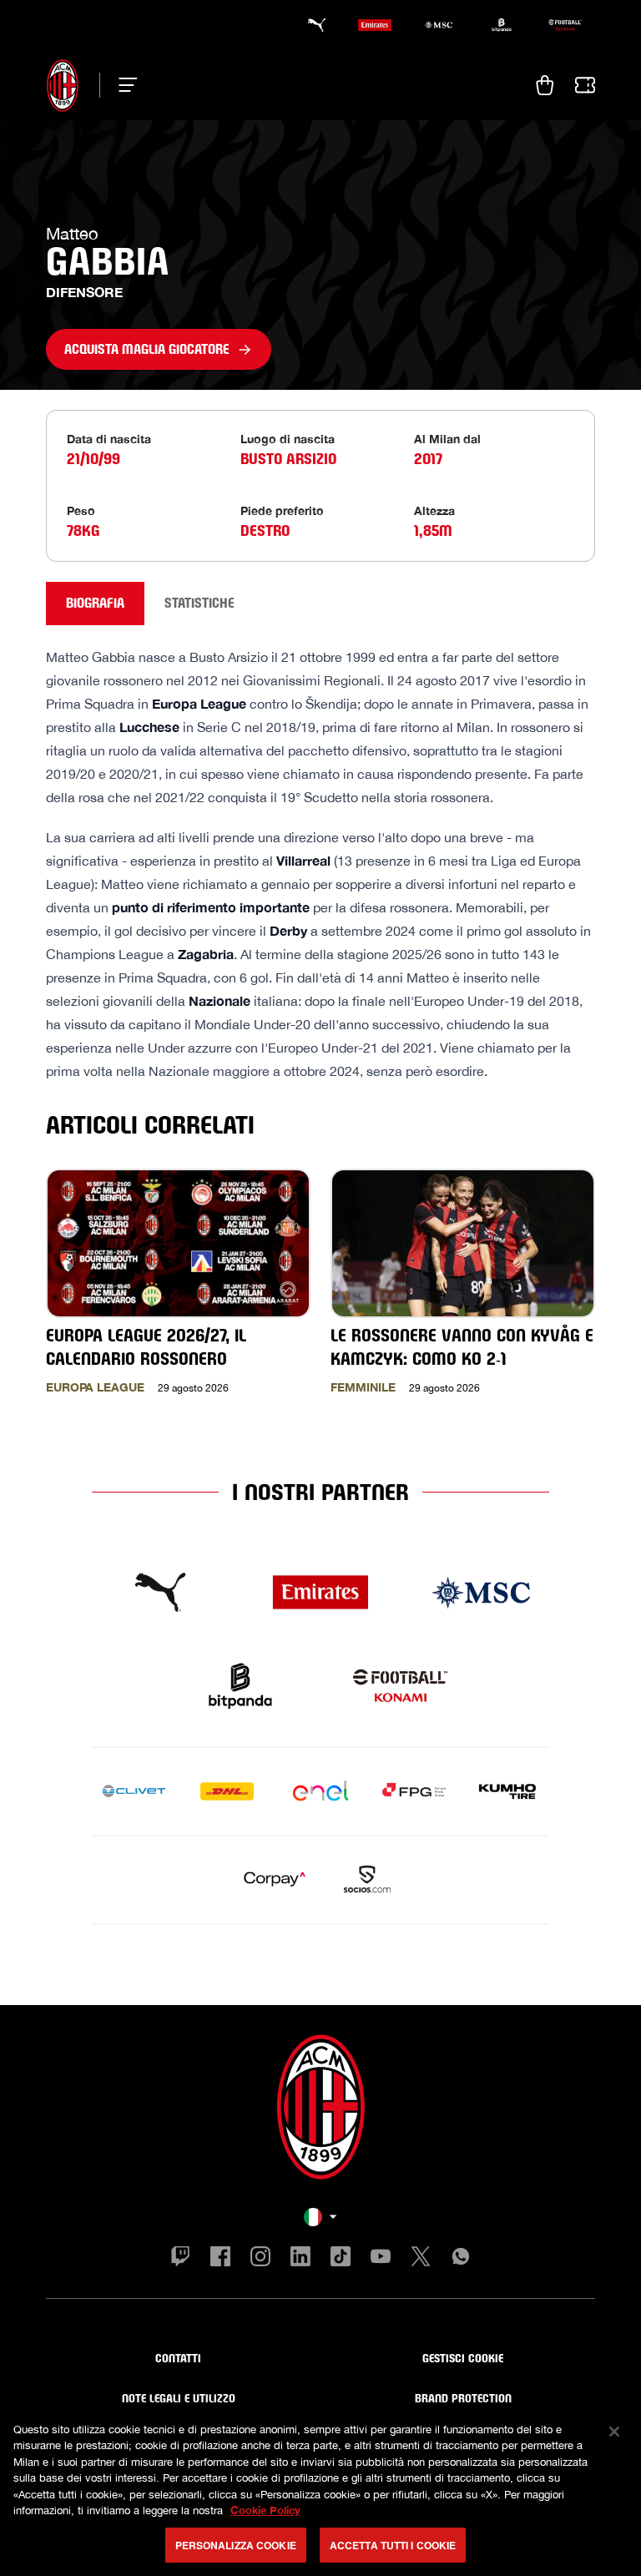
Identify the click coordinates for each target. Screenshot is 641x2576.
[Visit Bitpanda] (240, 1686)
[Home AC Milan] (63, 85)
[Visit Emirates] (320, 1593)
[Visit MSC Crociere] (481, 1593)
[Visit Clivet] (134, 1791)
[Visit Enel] (320, 1791)
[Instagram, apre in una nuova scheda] (260, 2259)
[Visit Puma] (160, 1593)
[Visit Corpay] (274, 1880)
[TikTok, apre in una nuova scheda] (341, 2259)
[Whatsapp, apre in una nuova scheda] (461, 2259)
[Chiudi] (614, 2432)
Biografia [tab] (95, 603)
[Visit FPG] (414, 1791)
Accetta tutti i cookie (393, 2545)
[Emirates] (375, 25)
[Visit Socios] (367, 1880)
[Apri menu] (123, 85)
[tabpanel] (320, 1038)
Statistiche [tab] (199, 603)
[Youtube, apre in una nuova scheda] (381, 2259)
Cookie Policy (265, 2510)
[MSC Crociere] (438, 25)
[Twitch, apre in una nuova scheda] (180, 2259)
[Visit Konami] (401, 1686)
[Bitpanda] (502, 25)
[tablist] (320, 604)
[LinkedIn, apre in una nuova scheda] (300, 2259)
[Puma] (311, 25)
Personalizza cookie (236, 2545)
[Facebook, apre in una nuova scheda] (220, 2259)
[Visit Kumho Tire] (507, 1791)
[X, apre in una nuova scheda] (421, 2259)
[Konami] (565, 25)
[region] (320, 2490)
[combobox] (320, 2217)
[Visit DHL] (227, 1791)
